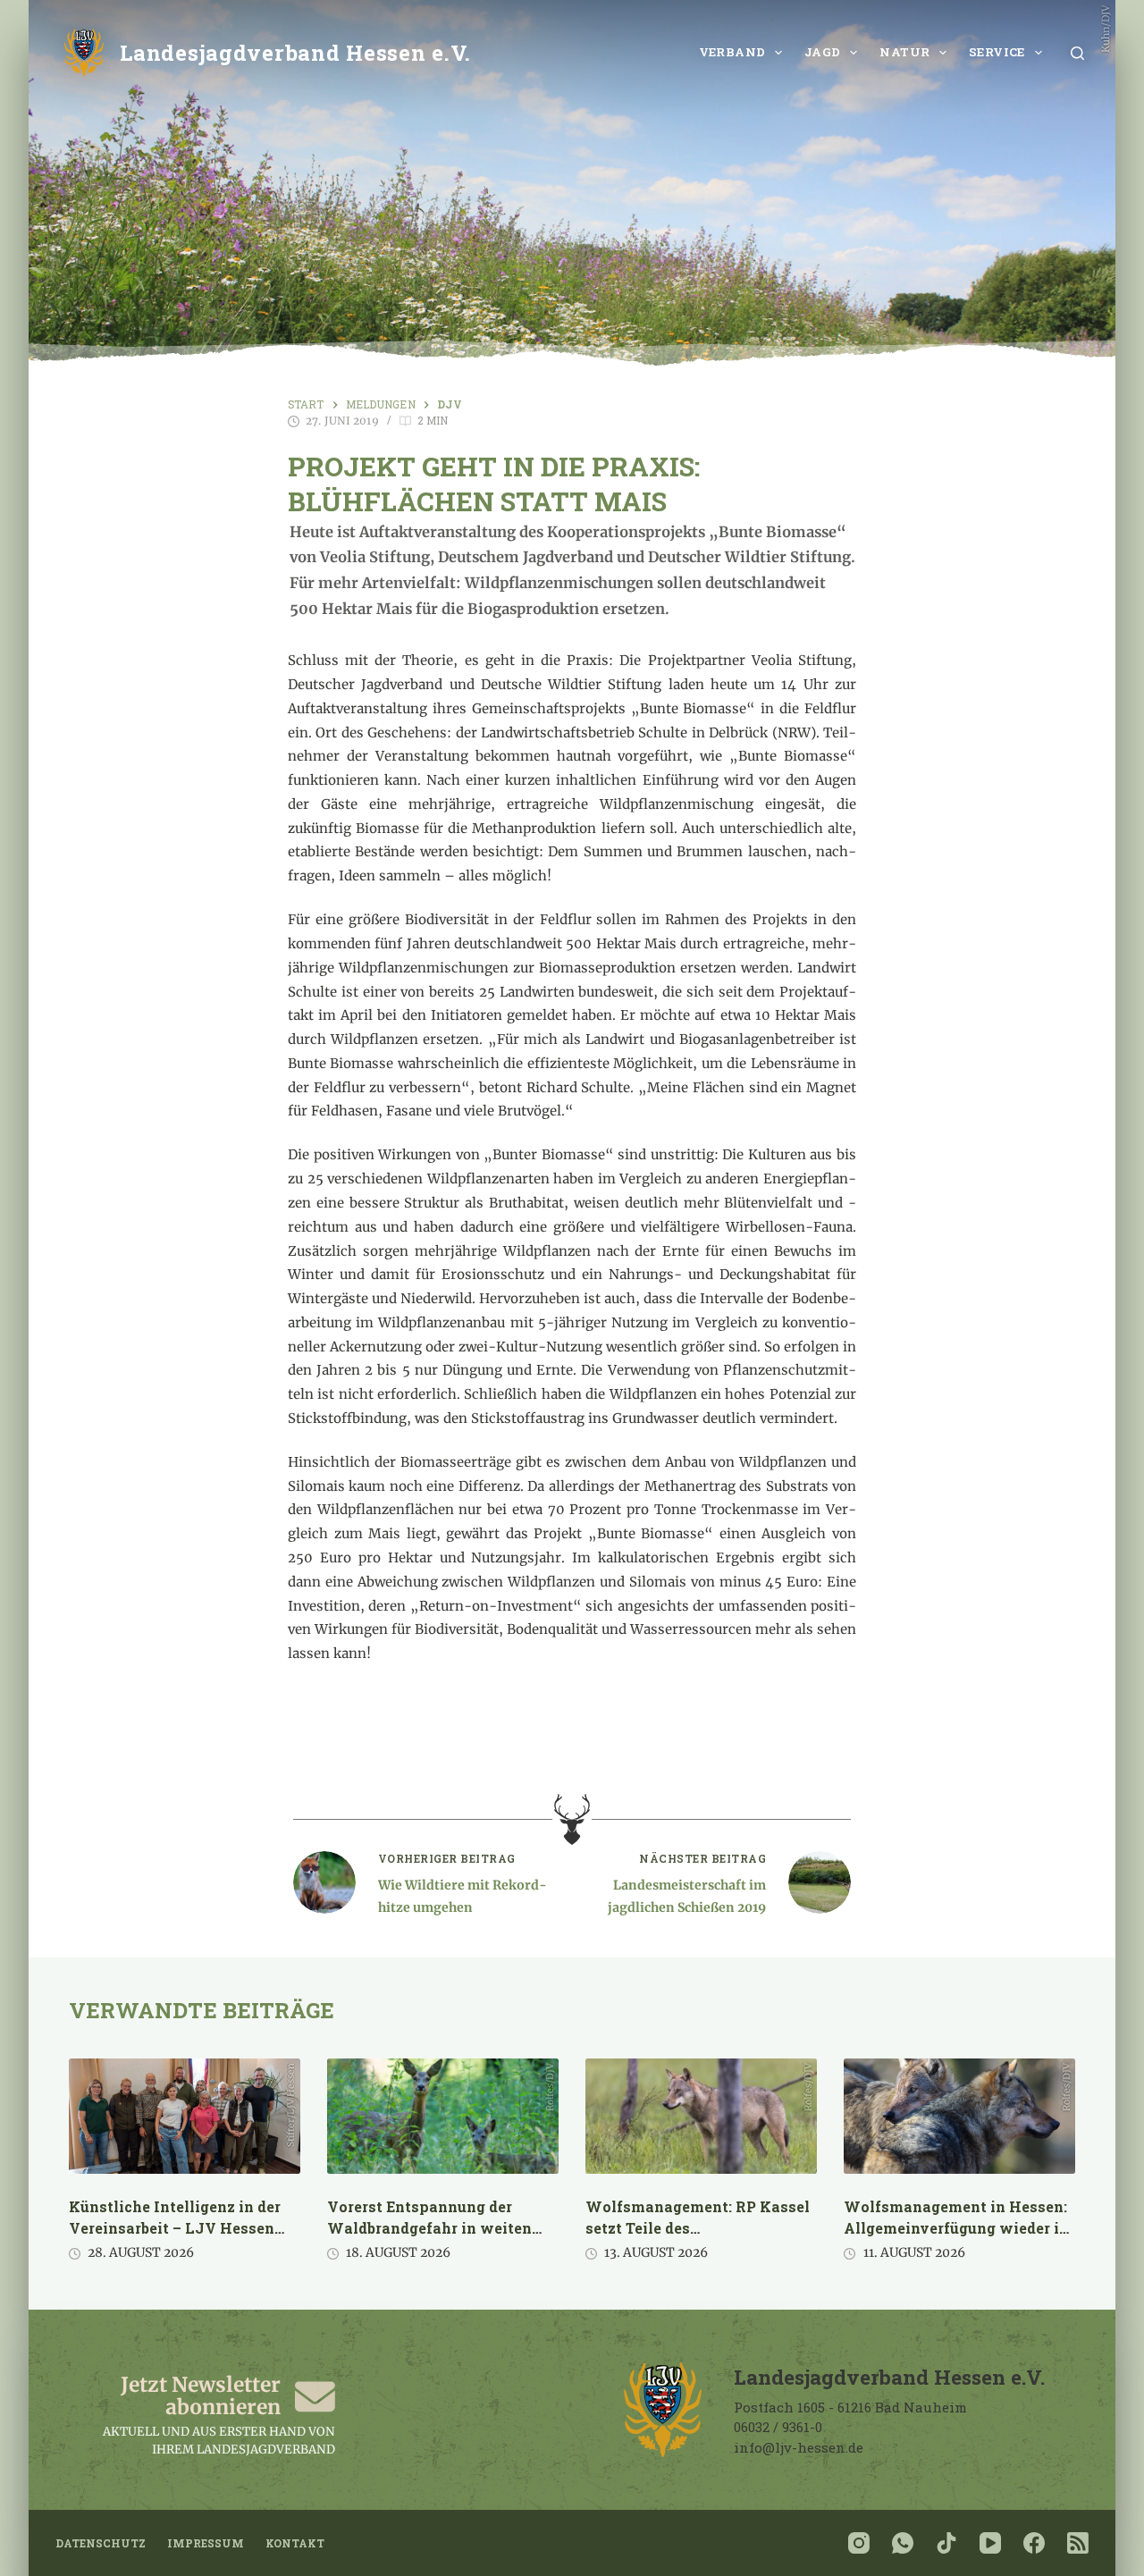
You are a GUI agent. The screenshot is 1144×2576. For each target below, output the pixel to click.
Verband (732, 52)
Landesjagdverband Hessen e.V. (295, 52)
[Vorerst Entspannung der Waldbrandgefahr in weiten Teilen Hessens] (443, 2117)
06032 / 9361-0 (778, 2427)
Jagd (823, 52)
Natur (904, 52)
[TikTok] (946, 2543)
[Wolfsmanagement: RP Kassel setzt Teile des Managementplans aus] (701, 2117)
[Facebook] (1034, 2543)
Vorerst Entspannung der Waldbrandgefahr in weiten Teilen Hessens (429, 2228)
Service (997, 52)
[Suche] (1077, 53)
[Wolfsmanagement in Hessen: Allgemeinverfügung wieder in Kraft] (959, 2117)
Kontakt (295, 2543)
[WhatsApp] (903, 2543)
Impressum (206, 2543)
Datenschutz (101, 2543)
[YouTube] (990, 2543)
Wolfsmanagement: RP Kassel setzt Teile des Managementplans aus (698, 2228)
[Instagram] (859, 2543)
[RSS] (1078, 2543)
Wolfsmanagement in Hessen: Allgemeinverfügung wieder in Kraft (956, 2228)
